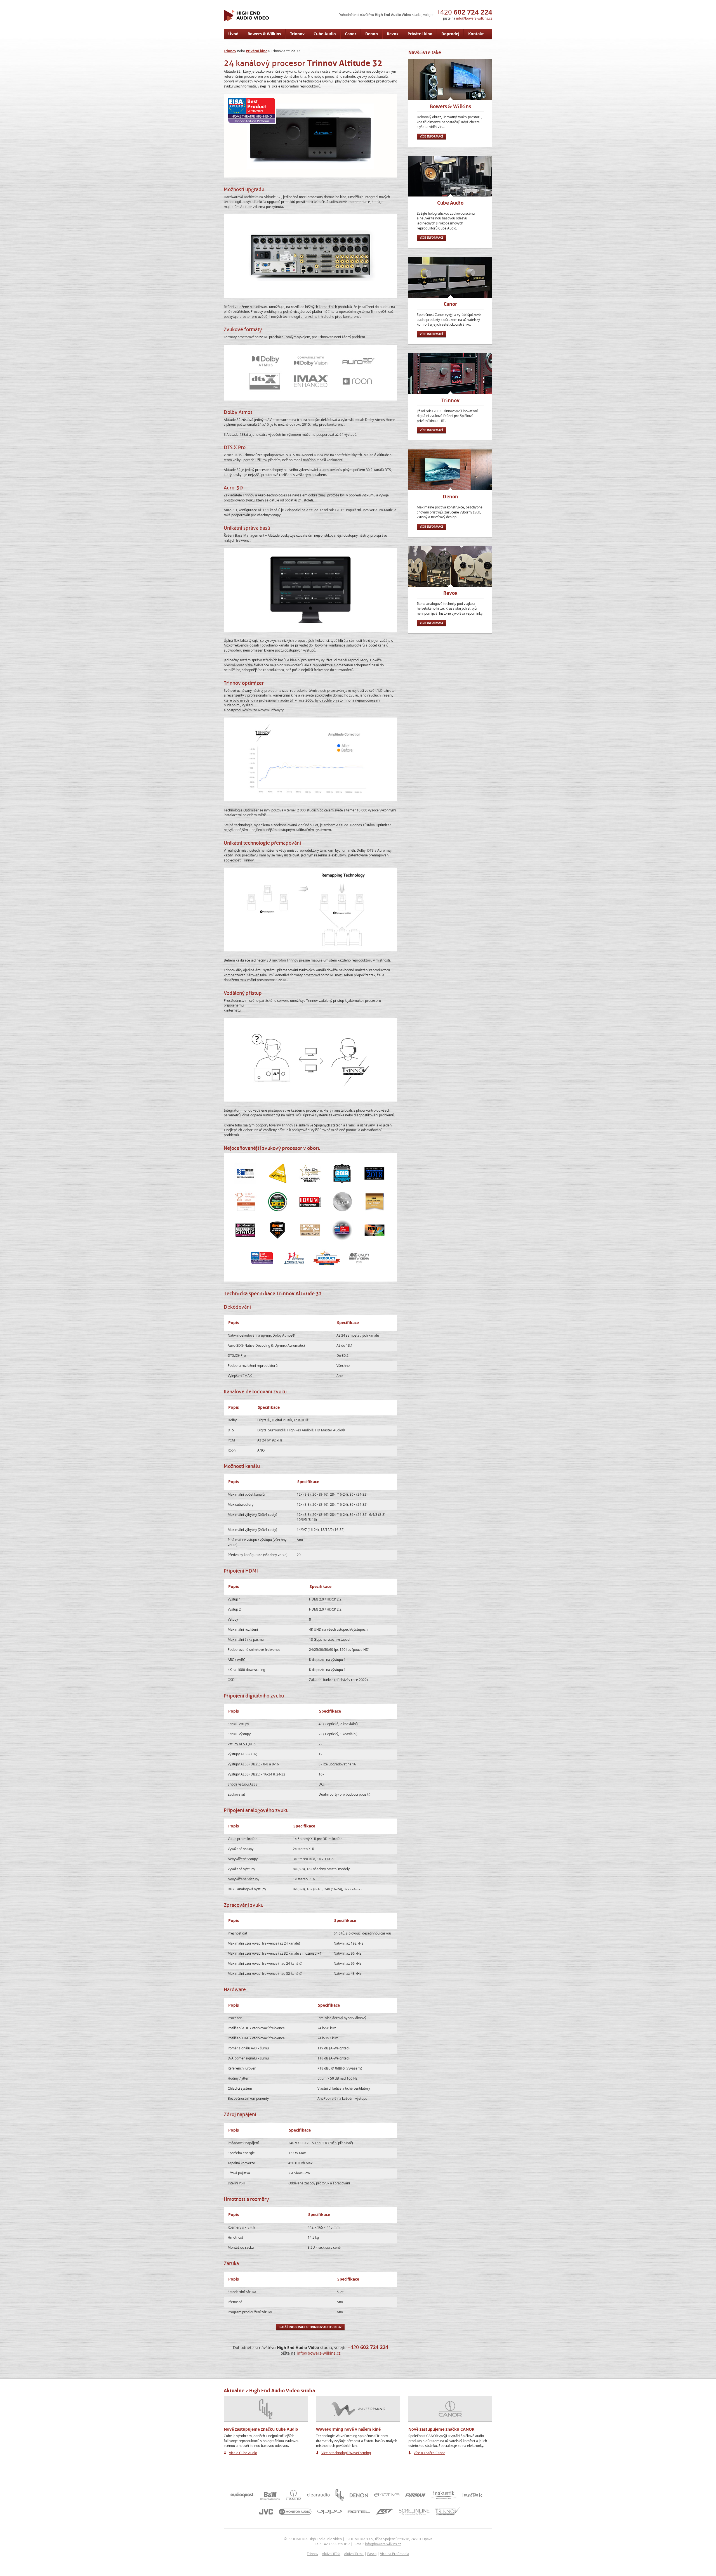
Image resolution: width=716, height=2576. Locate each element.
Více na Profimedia (395, 2554)
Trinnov (313, 2554)
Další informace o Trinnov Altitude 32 (310, 2327)
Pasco (372, 2554)
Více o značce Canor (429, 2453)
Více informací (431, 136)
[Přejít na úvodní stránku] (246, 15)
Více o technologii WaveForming (346, 2453)
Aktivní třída (331, 2554)
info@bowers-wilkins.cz (474, 18)
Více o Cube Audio (243, 2453)
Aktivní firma (354, 2554)
